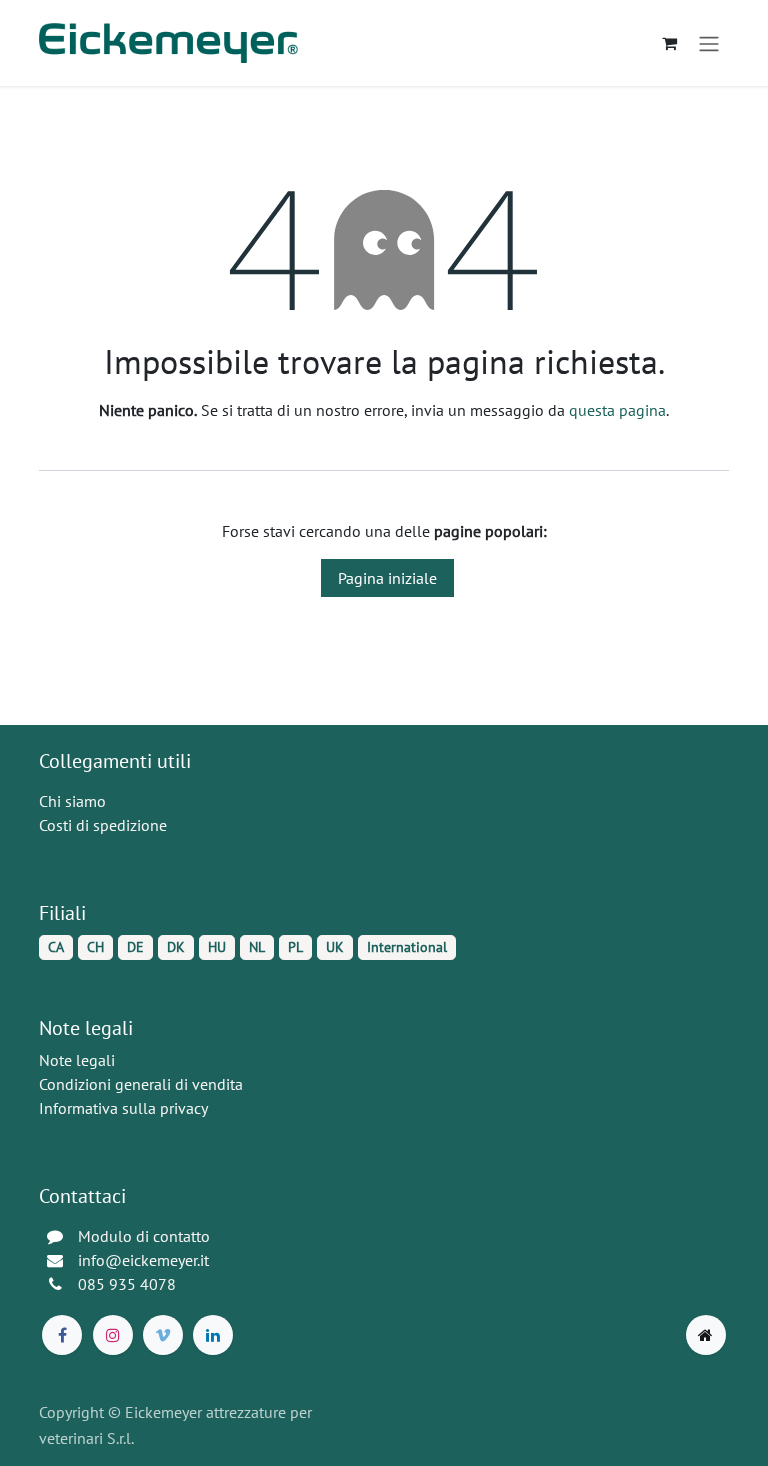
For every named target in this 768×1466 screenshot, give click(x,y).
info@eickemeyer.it (143, 1260)
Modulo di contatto (144, 1236)
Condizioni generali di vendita (141, 1084)
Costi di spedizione (103, 825)
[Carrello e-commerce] (669, 43)
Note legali (77, 1060)
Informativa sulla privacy (123, 1108)
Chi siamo (72, 801)
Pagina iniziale (387, 578)
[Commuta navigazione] (709, 43)
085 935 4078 (127, 1284)
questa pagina (617, 410)
